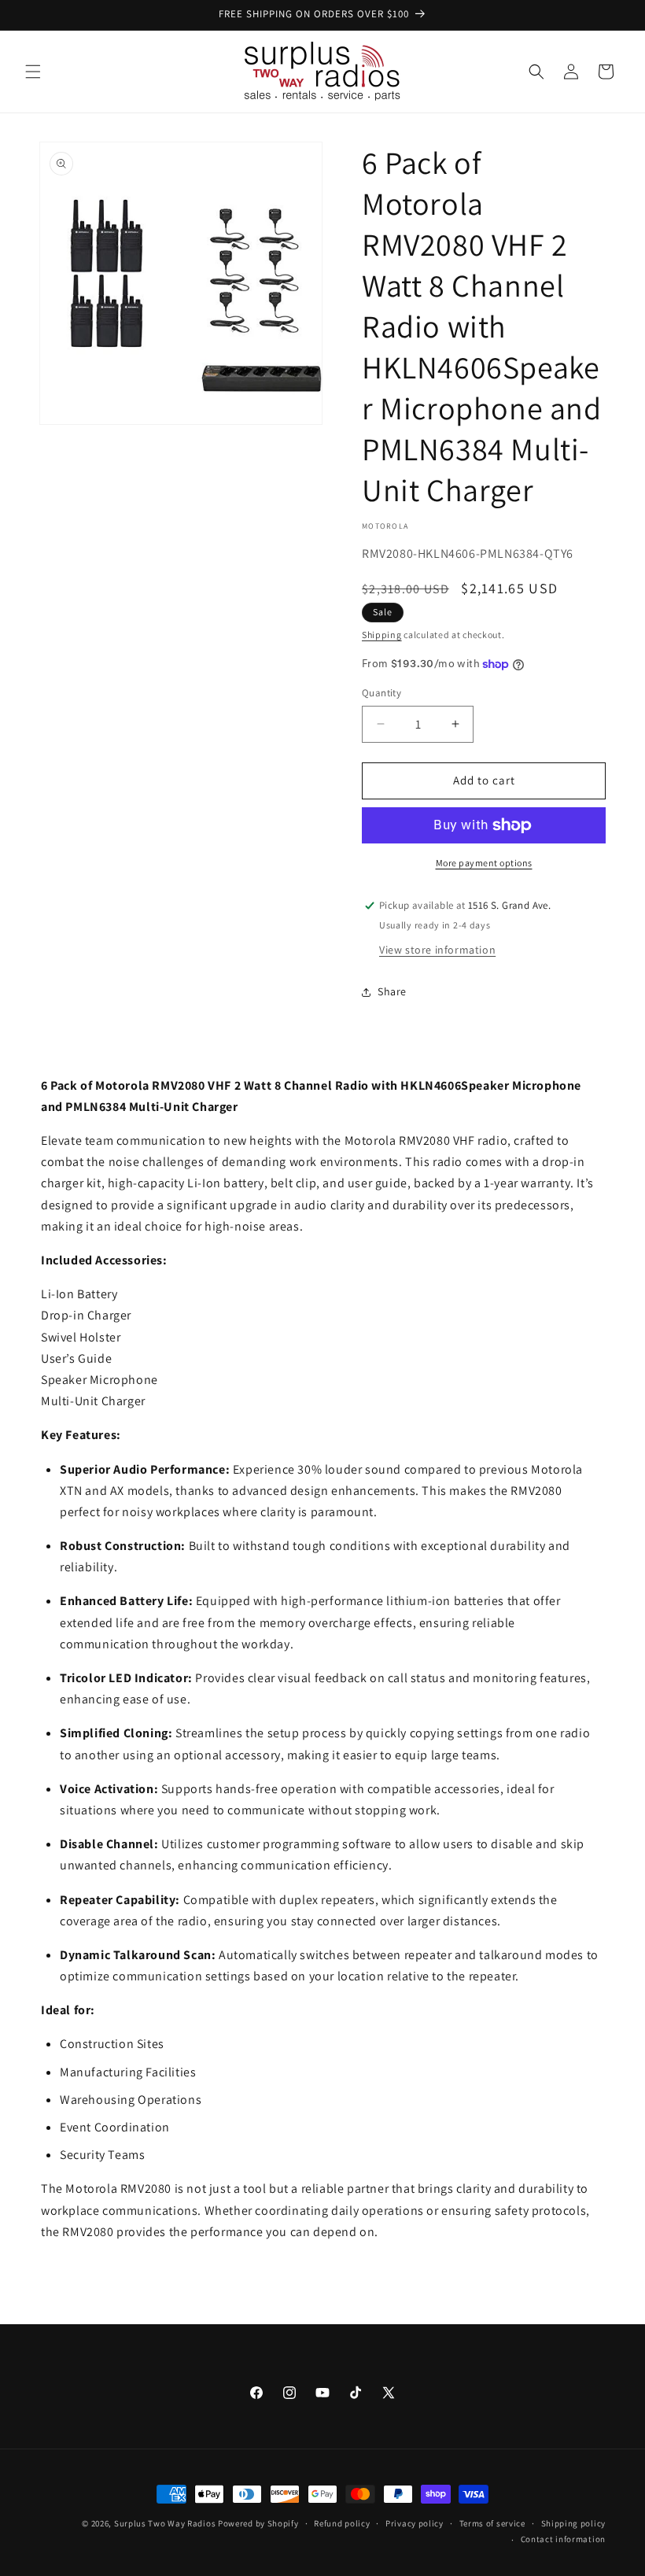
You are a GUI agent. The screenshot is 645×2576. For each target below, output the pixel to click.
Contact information (563, 2539)
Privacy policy (415, 2523)
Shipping (382, 635)
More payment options (484, 863)
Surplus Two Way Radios (165, 2523)
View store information (437, 950)
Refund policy (342, 2523)
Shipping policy (574, 2523)
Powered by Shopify (258, 2523)
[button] (33, 72)
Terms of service (492, 2523)
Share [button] (392, 991)
